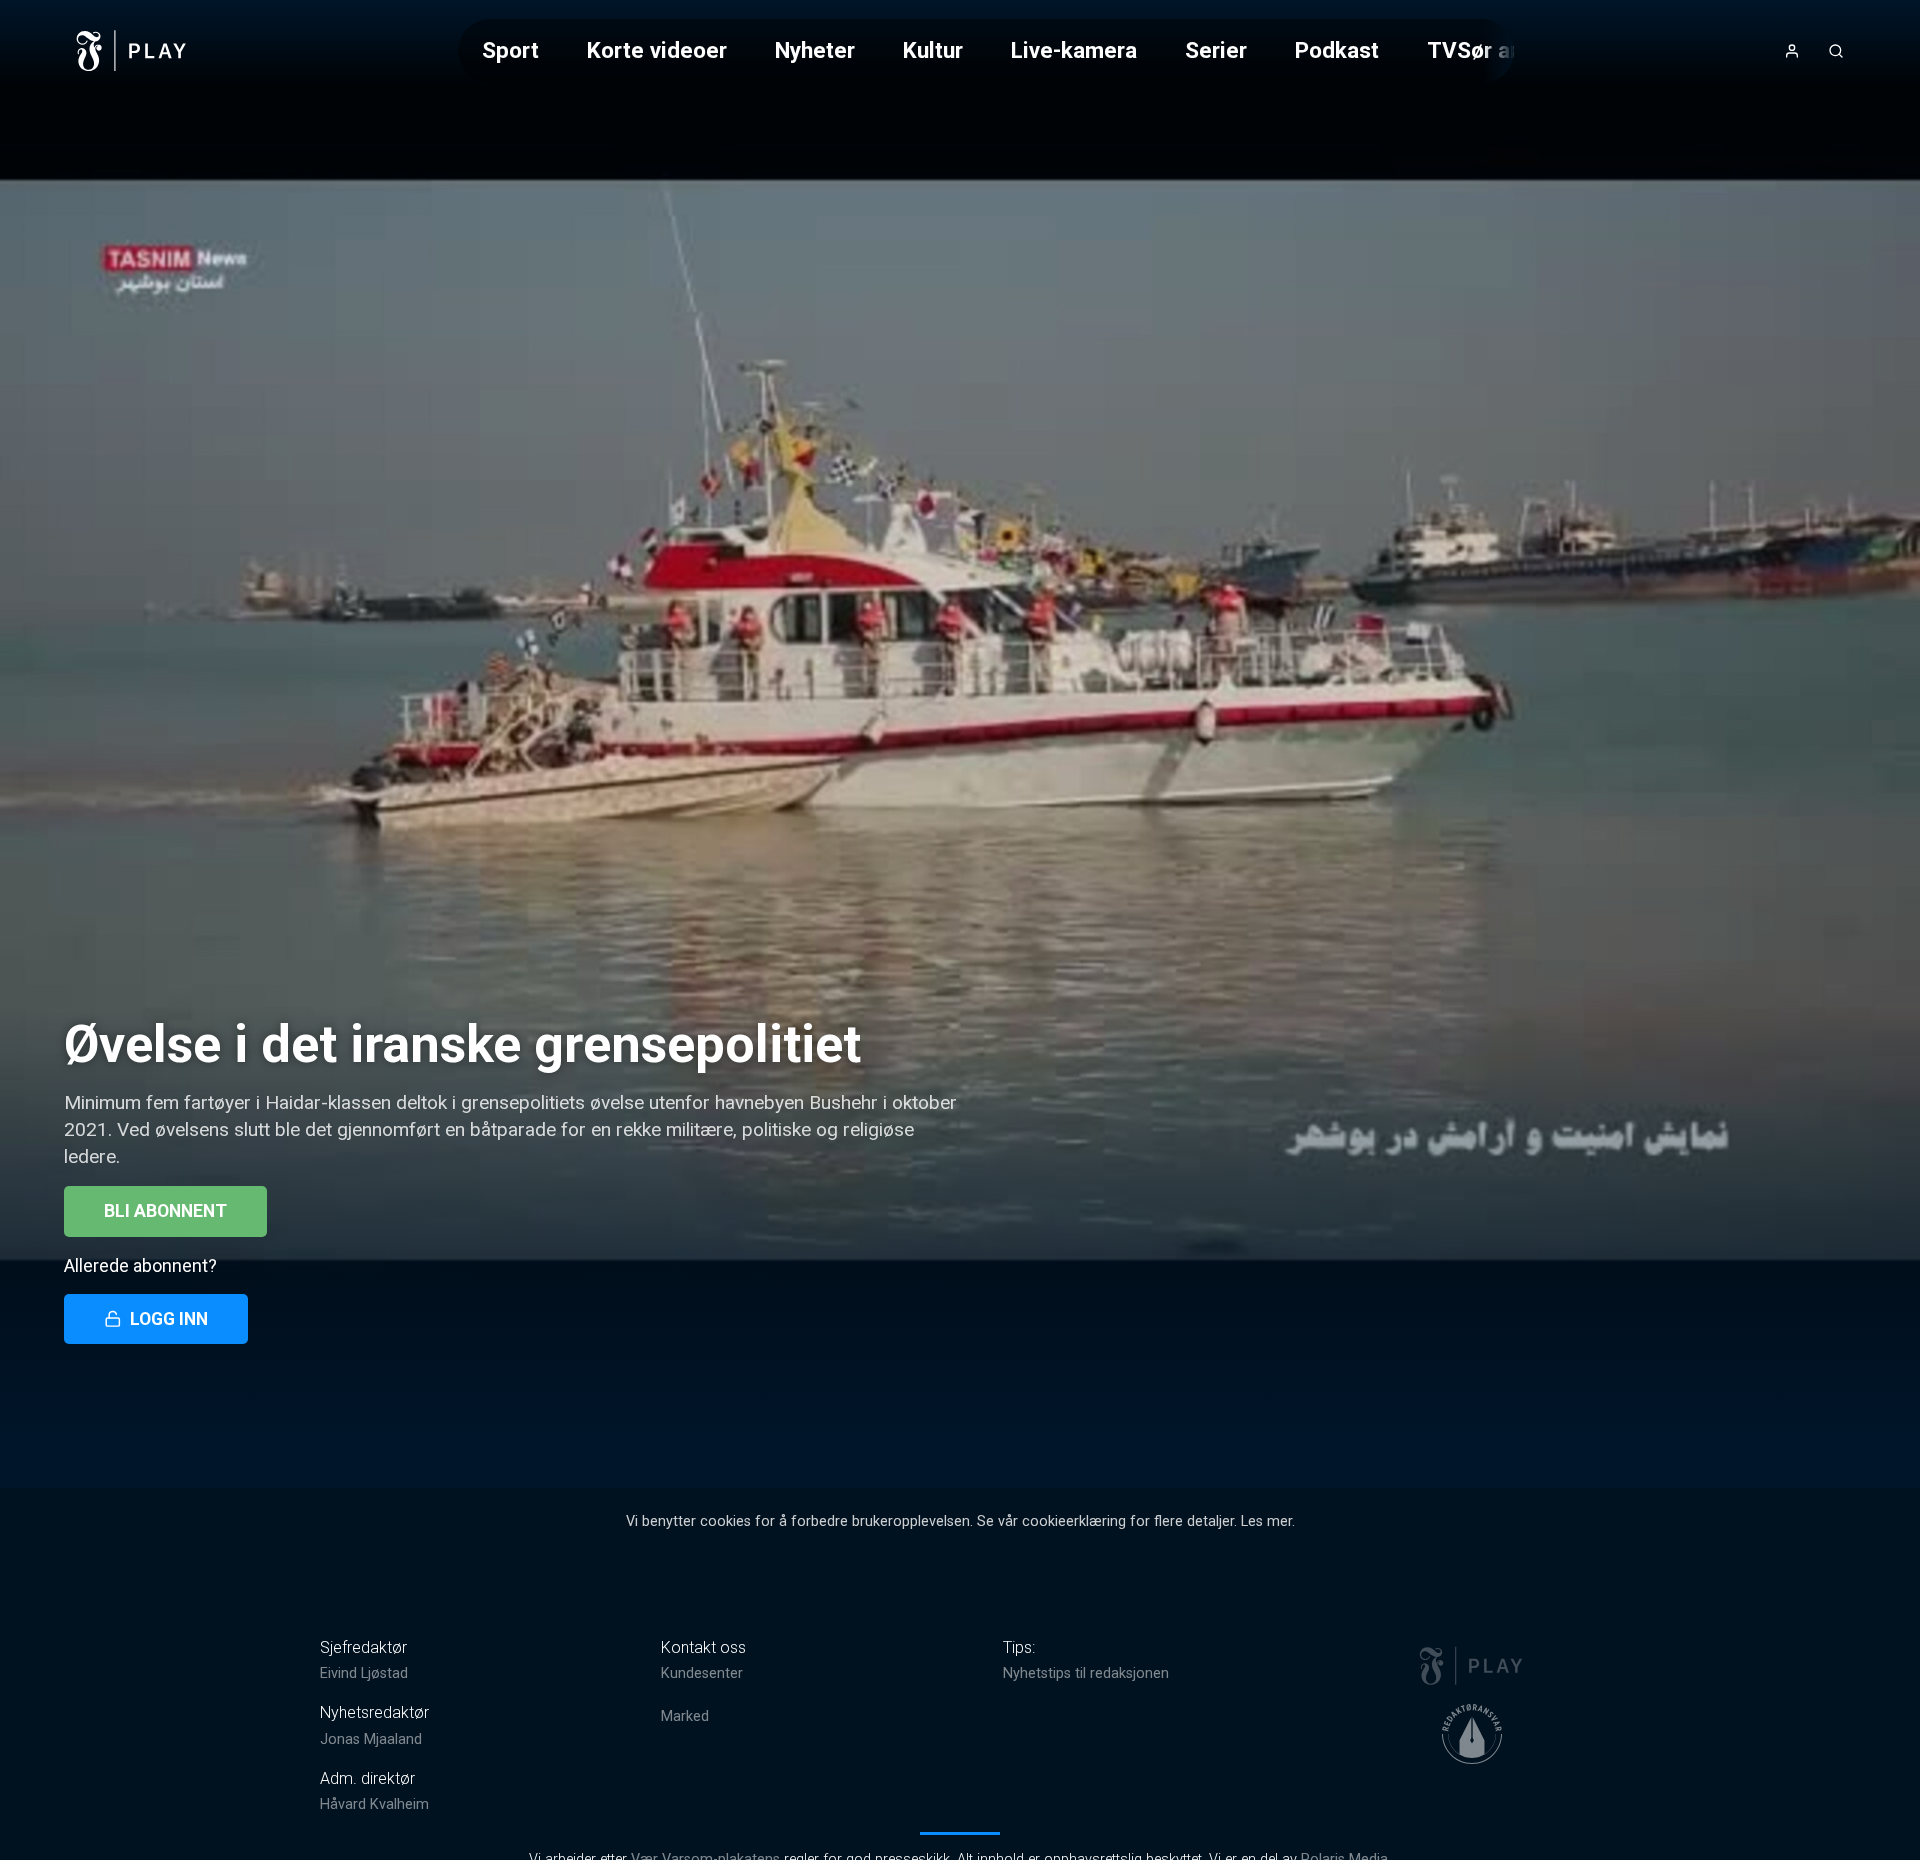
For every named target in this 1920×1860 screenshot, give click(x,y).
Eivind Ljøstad (364, 1673)
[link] (132, 51)
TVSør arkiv (1487, 50)
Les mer (1266, 1521)
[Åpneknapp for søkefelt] (1836, 51)
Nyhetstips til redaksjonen (1086, 1673)
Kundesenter (702, 1673)
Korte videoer (657, 50)
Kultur (933, 50)
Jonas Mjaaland (371, 1739)
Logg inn (169, 1319)
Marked (685, 1716)
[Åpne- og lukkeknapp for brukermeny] (1792, 51)
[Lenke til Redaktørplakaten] (1472, 1734)
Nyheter (815, 50)
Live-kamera (1074, 50)
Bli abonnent (165, 1211)
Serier (1216, 50)
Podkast (1337, 50)
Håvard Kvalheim (374, 1804)
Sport (510, 50)
